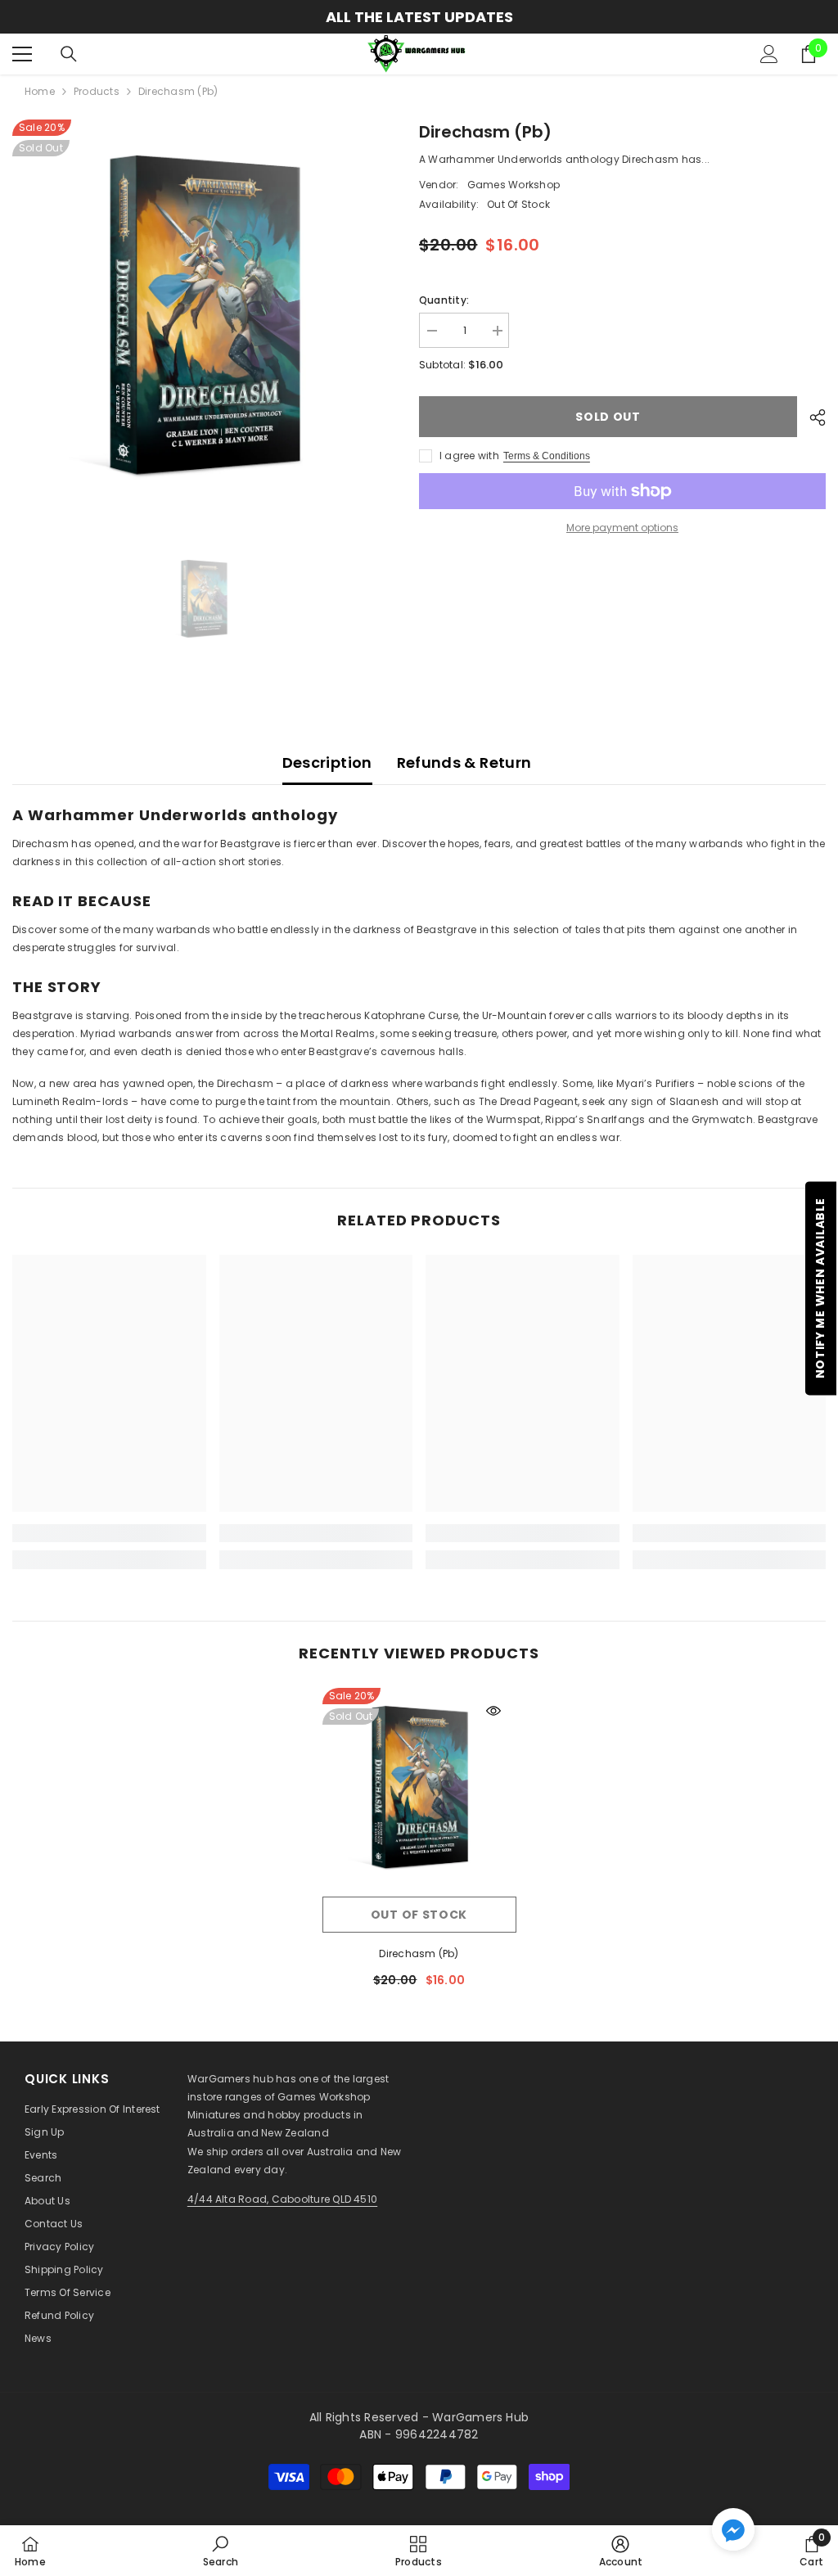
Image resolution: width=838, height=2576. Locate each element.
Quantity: (444, 300)
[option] (419, 17)
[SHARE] (811, 417)
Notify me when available (820, 1288)
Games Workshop (514, 185)
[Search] (69, 54)
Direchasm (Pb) (419, 1953)
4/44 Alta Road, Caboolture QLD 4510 (282, 2199)
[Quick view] (493, 1711)
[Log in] (769, 54)
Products (97, 91)
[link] (109, 1533)
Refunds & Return (464, 762)
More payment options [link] (622, 528)
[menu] (22, 54)
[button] (733, 2529)
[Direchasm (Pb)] (419, 1788)
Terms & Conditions (547, 456)
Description (327, 762)
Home (40, 91)
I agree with (469, 456)
